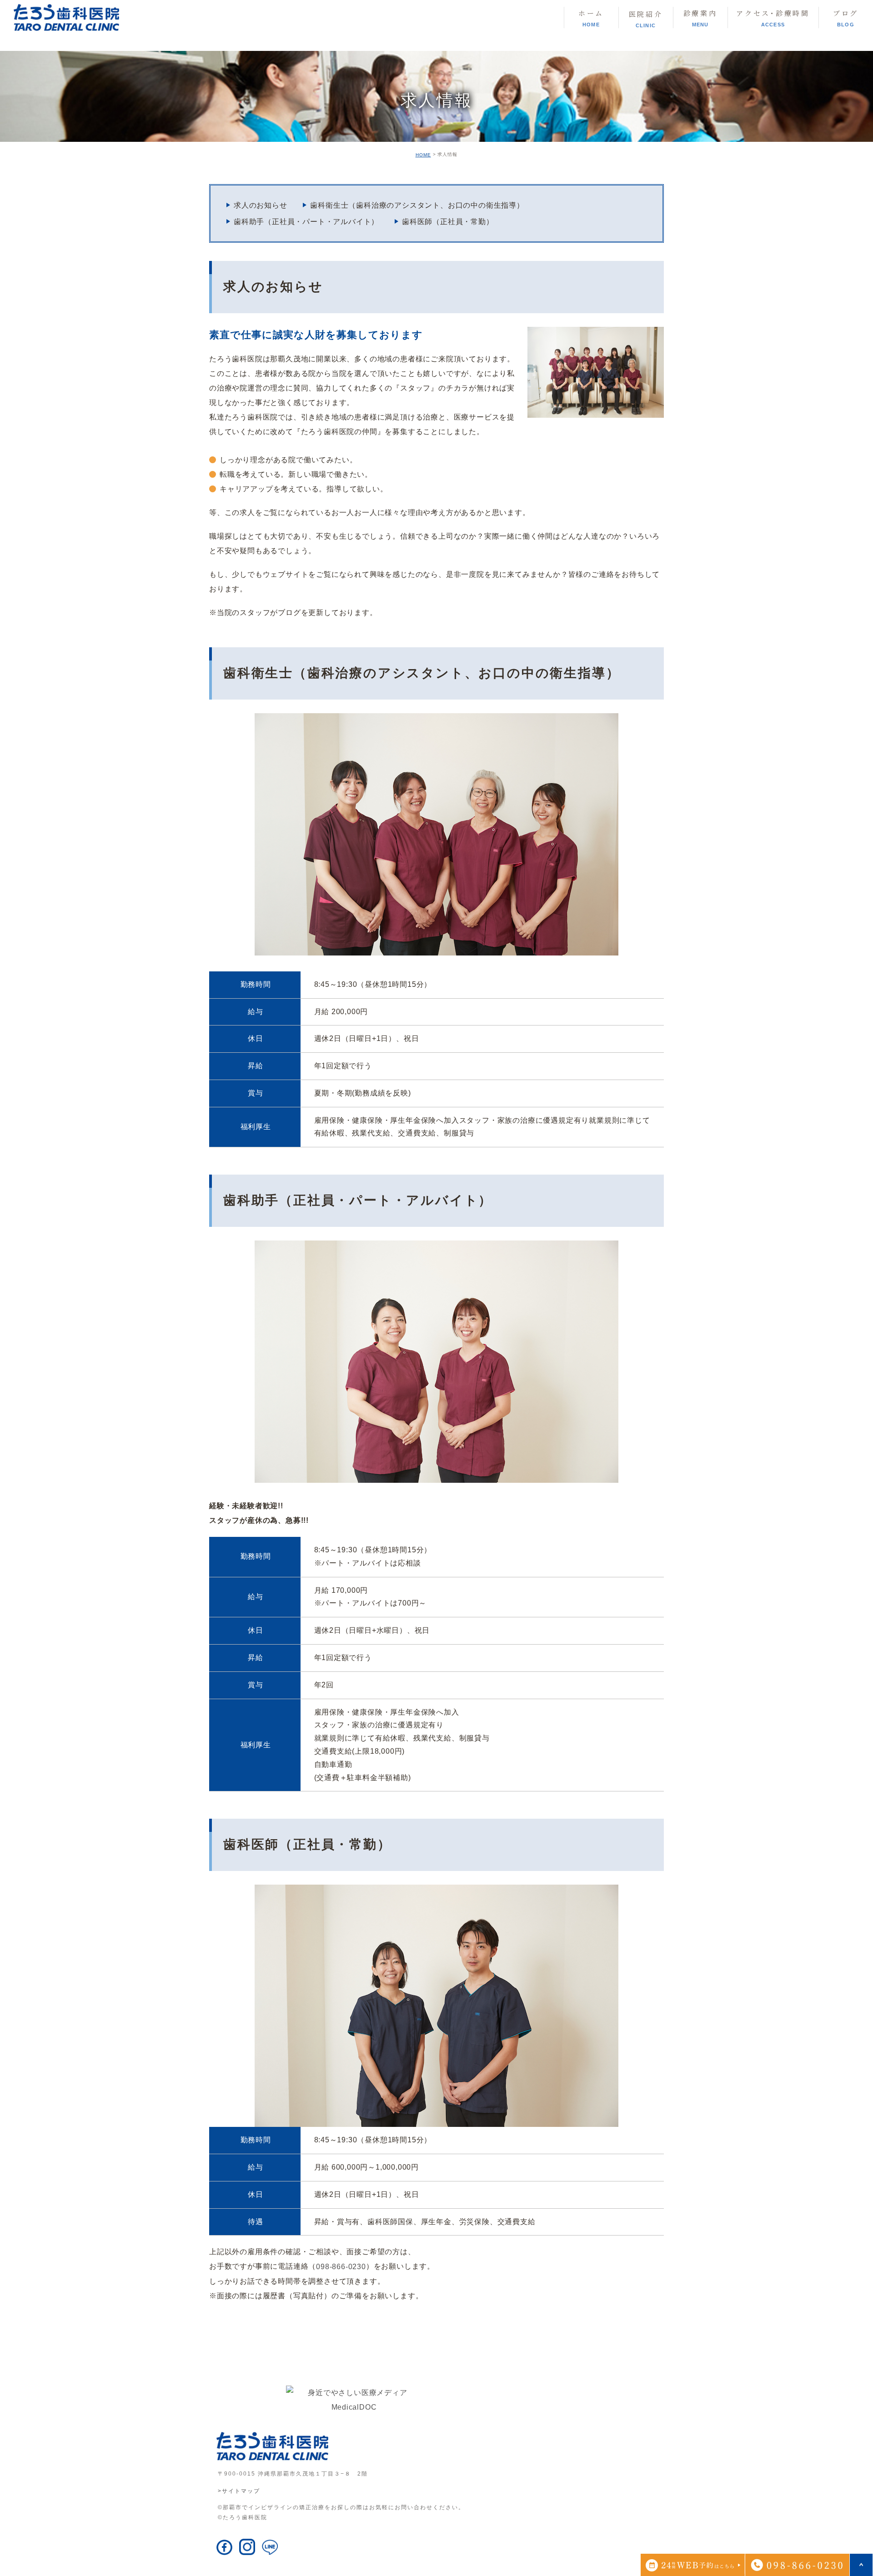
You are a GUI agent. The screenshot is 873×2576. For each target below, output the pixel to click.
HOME (423, 155)
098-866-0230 (341, 2267)
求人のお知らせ (261, 205)
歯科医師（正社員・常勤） (448, 222)
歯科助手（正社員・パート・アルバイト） (306, 222)
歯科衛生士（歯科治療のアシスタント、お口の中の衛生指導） (417, 205)
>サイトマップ (239, 2491)
